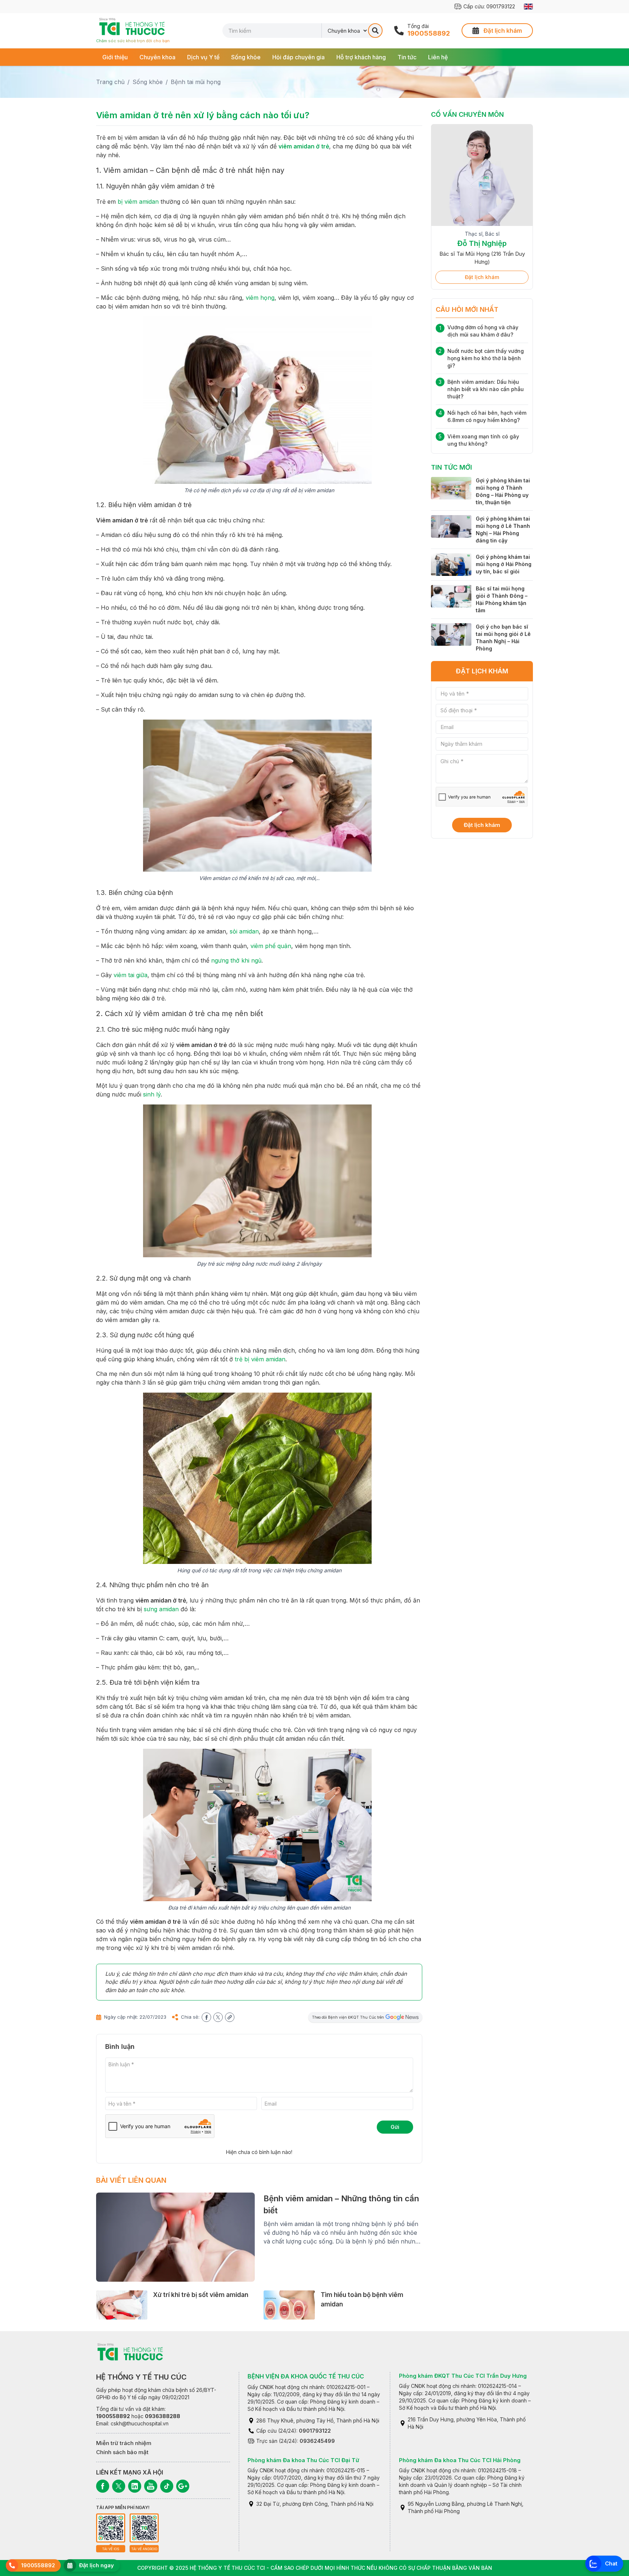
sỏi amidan (244, 931)
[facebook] (206, 2017)
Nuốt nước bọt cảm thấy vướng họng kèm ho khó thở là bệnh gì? (486, 358)
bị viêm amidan (138, 202)
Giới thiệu (115, 57)
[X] (119, 2486)
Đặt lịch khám (482, 277)
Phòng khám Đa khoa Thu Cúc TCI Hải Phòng (460, 2460)
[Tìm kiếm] (375, 31)
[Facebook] (103, 2486)
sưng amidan (161, 1609)
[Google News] (183, 2486)
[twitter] (218, 2017)
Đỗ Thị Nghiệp (482, 243)
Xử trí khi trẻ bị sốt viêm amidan (201, 2295)
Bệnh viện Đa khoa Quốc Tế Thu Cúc (306, 2376)
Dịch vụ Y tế (203, 57)
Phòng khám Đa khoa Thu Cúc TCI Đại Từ (303, 2460)
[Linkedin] (135, 2486)
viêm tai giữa (130, 975)
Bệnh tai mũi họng (196, 82)
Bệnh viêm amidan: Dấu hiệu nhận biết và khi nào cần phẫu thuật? (486, 389)
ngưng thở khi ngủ (236, 960)
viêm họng (260, 298)
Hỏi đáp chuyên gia (298, 57)
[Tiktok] (167, 2486)
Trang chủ (110, 82)
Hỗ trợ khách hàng (361, 57)
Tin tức (407, 57)
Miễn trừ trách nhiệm (124, 2443)
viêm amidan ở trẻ (304, 146)
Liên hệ (438, 57)
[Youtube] (151, 2486)
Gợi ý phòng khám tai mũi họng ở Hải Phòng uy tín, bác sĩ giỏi (504, 564)
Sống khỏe (246, 57)
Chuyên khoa (157, 57)
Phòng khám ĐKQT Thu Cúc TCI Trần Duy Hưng (463, 2376)
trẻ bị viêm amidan (260, 1359)
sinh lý (152, 1094)
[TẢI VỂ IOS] (111, 2528)
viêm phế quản (271, 946)
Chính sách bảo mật (122, 2452)
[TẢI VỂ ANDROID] (144, 2528)
